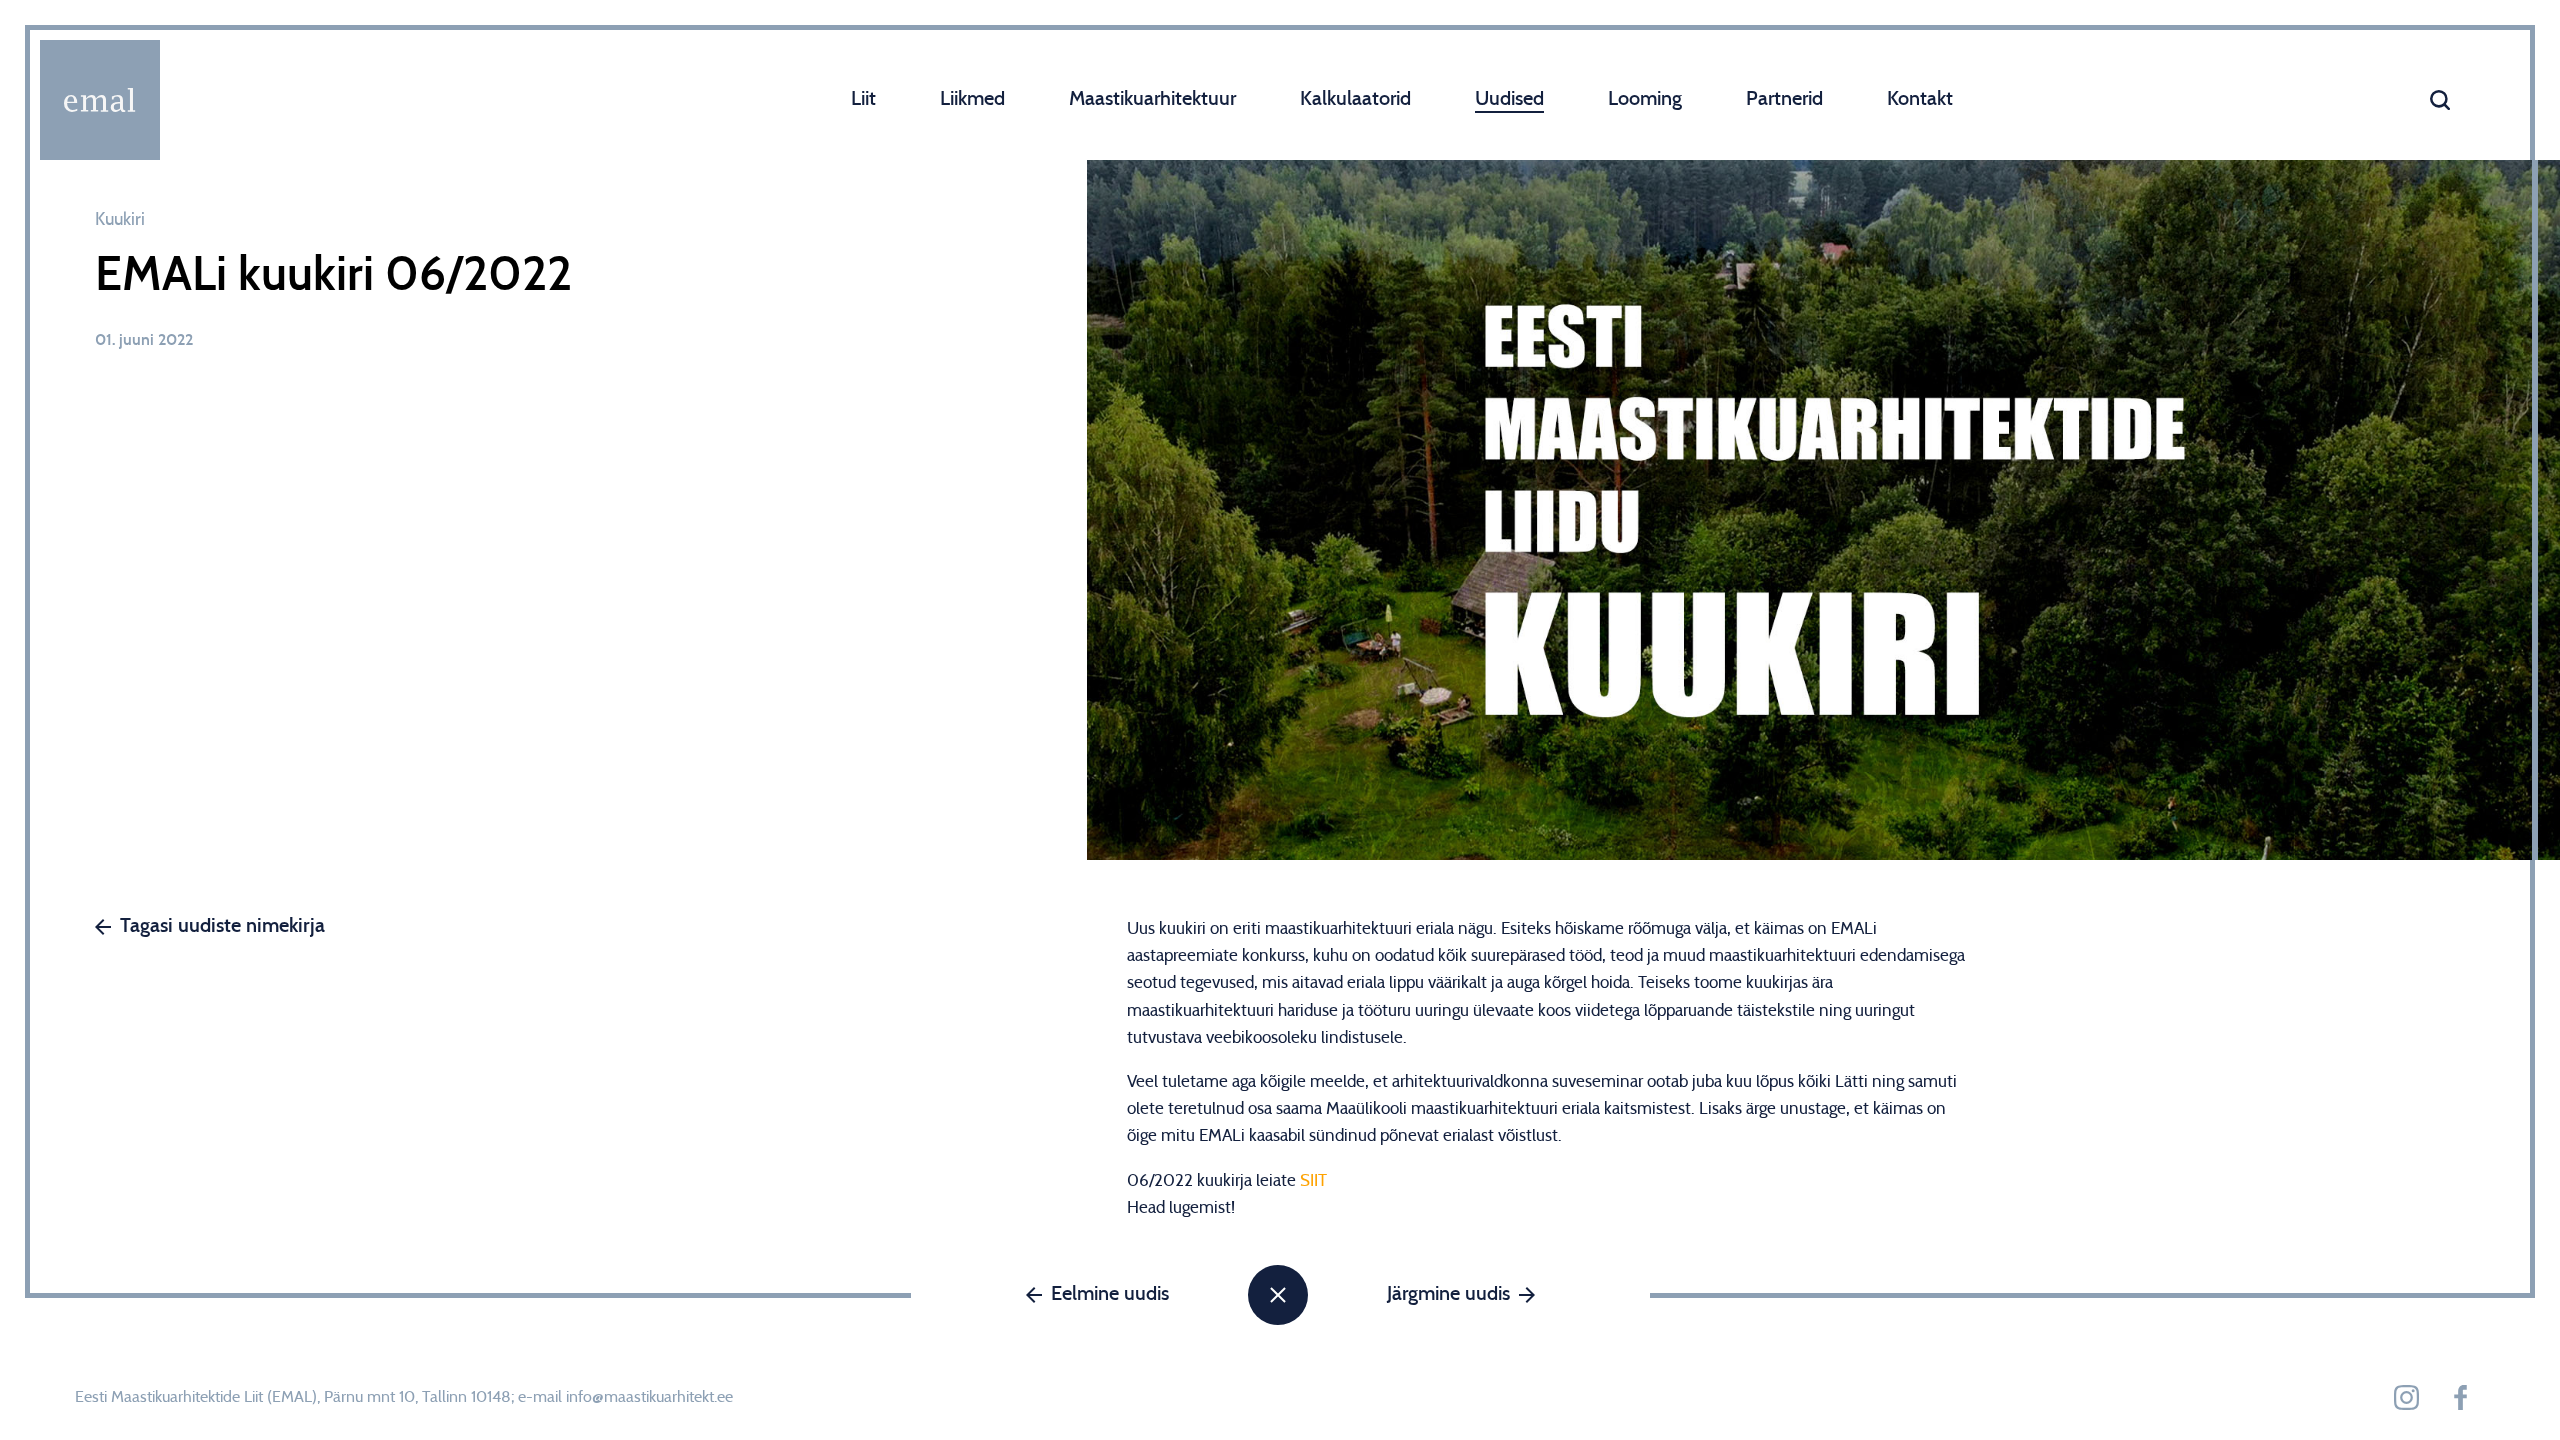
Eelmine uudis (1110, 1294)
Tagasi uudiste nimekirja (222, 926)
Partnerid (1784, 99)
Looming (1645, 99)
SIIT (1313, 1180)
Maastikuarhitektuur (1152, 99)
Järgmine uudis (1448, 1294)
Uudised (1509, 99)
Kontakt (1920, 99)
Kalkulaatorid (1355, 99)
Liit (863, 99)
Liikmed (972, 99)
